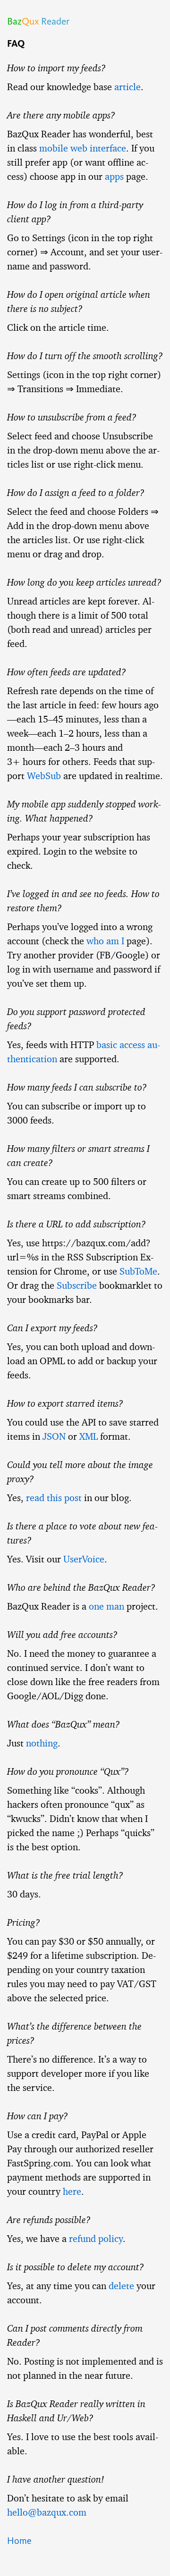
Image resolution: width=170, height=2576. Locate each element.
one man (106, 1606)
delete (121, 2286)
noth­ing (42, 1743)
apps (114, 176)
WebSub (44, 776)
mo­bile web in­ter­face (83, 148)
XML (89, 1436)
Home (19, 2541)
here (72, 2191)
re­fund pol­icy (96, 2239)
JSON (54, 1436)
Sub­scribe (77, 1285)
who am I (105, 941)
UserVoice (84, 1559)
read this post (54, 1498)
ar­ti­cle (127, 87)
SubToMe (138, 1271)
